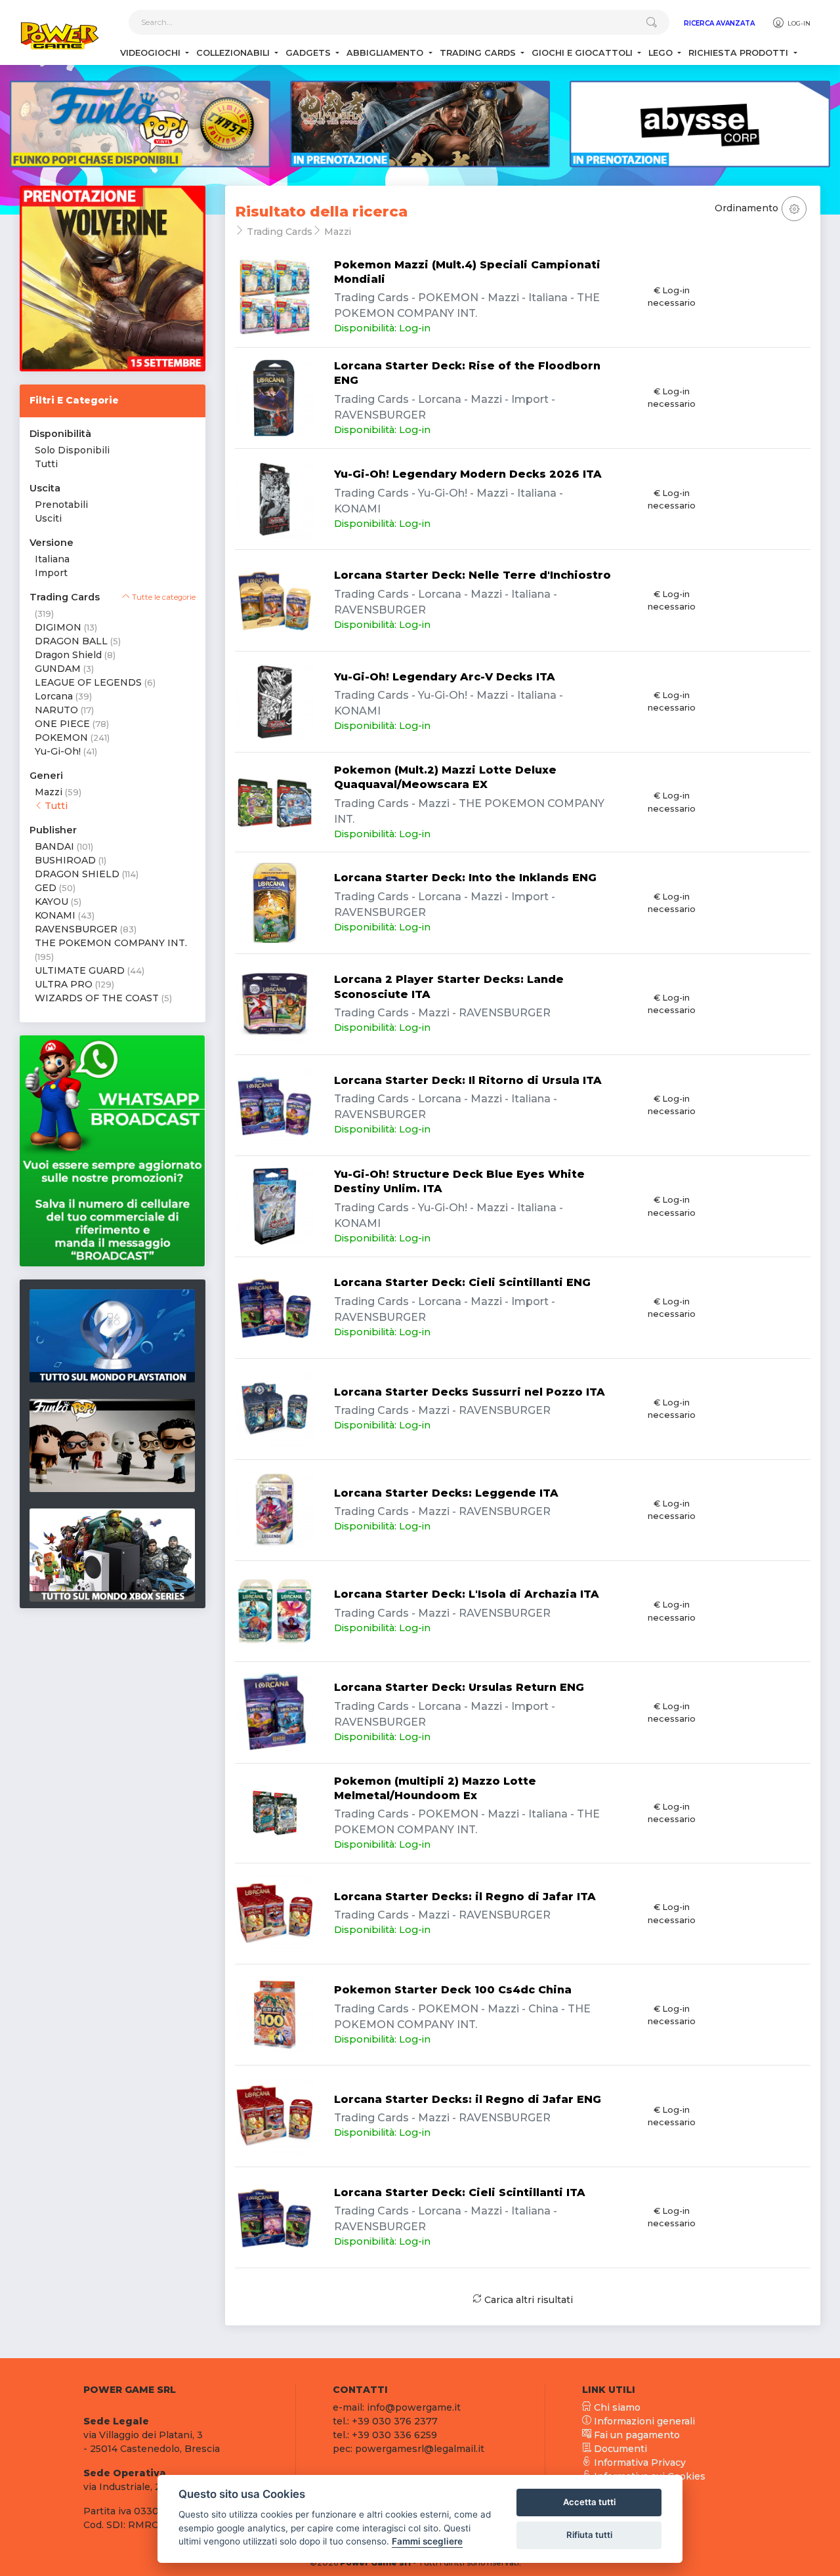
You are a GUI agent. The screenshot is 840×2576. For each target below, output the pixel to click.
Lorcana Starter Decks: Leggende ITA (446, 1493)
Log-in (798, 23)
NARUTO (56, 710)
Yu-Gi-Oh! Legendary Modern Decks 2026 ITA (468, 474)
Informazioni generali (643, 2421)
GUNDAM (58, 669)
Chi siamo (616, 2407)
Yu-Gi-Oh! (58, 751)
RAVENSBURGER (76, 929)
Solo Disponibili (72, 450)
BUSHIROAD (65, 860)
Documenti (619, 2449)
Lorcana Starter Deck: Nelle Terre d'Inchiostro (472, 575)
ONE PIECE (62, 724)
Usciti (48, 518)
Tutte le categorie (163, 597)
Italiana (52, 559)
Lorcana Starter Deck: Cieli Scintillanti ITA (460, 2192)
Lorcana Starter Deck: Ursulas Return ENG (459, 1687)
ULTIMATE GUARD (80, 970)
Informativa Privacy (639, 2462)
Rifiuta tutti (589, 2535)
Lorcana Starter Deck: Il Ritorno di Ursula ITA (468, 1080)
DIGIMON (58, 627)
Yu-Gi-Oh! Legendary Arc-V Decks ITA (445, 677)
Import (51, 573)
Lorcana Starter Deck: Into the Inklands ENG (465, 878)
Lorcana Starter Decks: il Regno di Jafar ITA (465, 1897)
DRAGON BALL (71, 641)
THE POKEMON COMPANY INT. (111, 943)
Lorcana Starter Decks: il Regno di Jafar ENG (468, 2099)
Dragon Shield (68, 655)
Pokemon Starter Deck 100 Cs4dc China (453, 1990)
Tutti (46, 464)
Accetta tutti (589, 2502)
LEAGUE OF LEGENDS (88, 682)
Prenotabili (61, 505)
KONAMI (55, 915)
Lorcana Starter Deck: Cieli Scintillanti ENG (462, 1282)
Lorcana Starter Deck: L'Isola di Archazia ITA (467, 1594)
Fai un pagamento (636, 2435)
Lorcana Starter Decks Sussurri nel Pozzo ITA (470, 1392)
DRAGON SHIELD (77, 874)
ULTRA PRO (64, 984)
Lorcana (54, 696)
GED (46, 888)
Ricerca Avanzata (719, 23)
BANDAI (54, 846)
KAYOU (52, 902)
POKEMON (61, 737)
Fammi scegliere (427, 2541)
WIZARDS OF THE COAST (97, 998)
